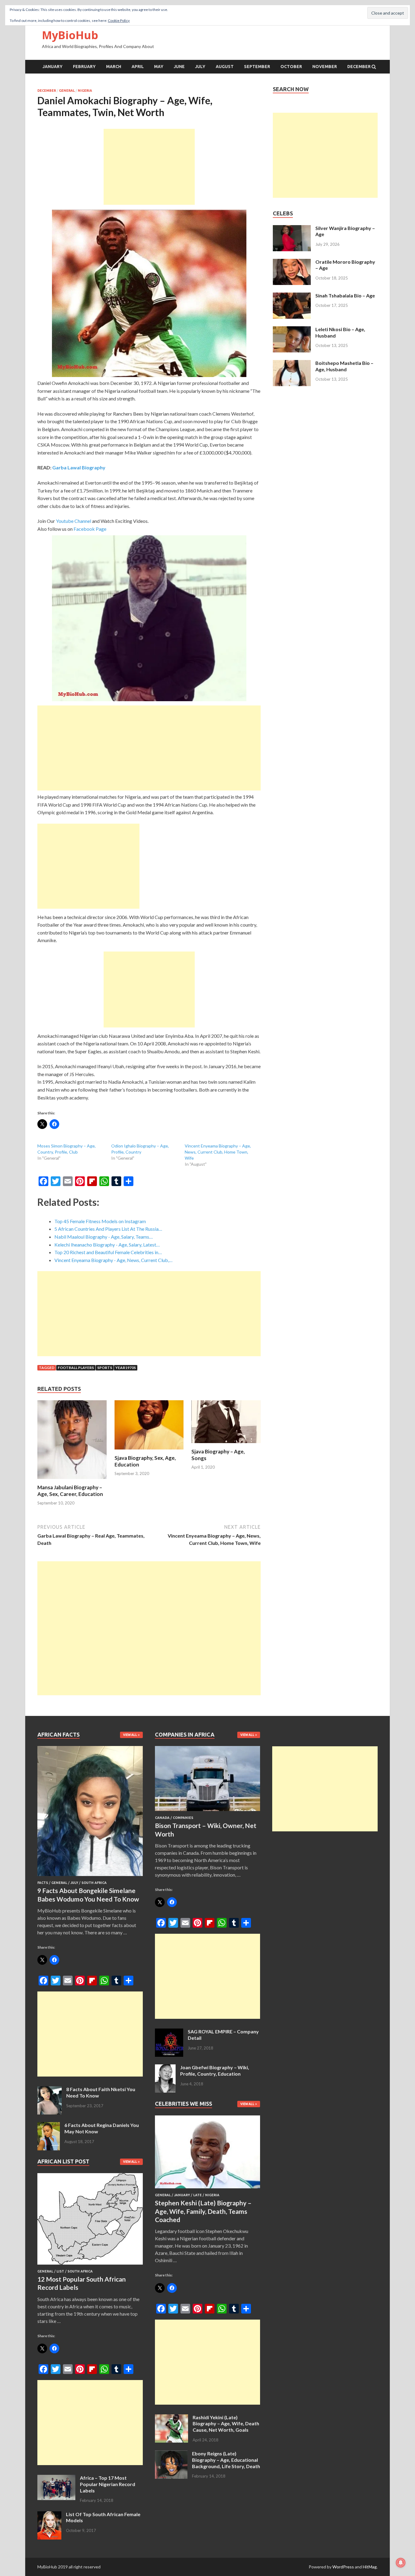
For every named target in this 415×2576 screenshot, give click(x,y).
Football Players (76, 1368)
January (53, 67)
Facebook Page (90, 529)
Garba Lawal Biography (79, 467)
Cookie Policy (119, 21)
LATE (197, 2195)
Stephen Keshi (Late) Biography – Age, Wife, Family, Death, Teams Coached (203, 2211)
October (291, 67)
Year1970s (126, 1368)
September (257, 67)
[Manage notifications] (401, 2563)
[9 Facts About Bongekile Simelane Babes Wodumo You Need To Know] (90, 1877)
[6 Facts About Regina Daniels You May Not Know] (49, 2126)
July (200, 67)
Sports (105, 1368)
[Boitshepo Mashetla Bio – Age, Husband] (292, 364)
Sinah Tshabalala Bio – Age (345, 295)
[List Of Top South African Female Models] (49, 2515)
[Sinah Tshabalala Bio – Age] (292, 296)
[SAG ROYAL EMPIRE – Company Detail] (169, 2032)
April (138, 67)
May (159, 67)
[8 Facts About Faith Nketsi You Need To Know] (50, 2090)
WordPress (343, 2567)
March (114, 67)
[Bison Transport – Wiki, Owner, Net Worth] (208, 1812)
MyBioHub (70, 35)
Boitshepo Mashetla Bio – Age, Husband (344, 366)
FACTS (43, 1883)
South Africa (94, 1883)
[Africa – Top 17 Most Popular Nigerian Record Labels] (56, 2478)
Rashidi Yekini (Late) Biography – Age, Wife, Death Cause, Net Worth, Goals (226, 2424)
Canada (162, 1818)
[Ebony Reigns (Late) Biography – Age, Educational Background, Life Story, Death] (171, 2454)
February (84, 67)
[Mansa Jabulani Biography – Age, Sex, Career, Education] (72, 1480)
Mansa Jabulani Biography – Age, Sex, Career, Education (70, 1491)
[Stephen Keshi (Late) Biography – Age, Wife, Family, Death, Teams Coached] (208, 2189)
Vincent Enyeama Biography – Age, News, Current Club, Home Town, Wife (218, 1152)
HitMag (370, 2567)
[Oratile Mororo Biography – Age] (292, 262)
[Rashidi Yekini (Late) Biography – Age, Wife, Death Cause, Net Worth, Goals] (171, 2418)
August (225, 67)
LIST (60, 2271)
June (179, 67)
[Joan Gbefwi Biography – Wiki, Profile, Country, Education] (165, 2068)
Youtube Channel (74, 521)
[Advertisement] (149, 167)
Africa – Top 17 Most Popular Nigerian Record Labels (108, 2484)
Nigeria (85, 91)
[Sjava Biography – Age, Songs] (226, 1444)
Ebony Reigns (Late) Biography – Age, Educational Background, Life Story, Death (226, 2460)
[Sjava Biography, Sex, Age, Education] (149, 1451)
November (325, 67)
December (359, 67)
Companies (183, 1818)
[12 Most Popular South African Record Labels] (90, 2266)
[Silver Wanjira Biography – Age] (292, 229)
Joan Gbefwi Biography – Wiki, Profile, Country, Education (215, 2070)
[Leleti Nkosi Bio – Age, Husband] (292, 330)
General (67, 91)
